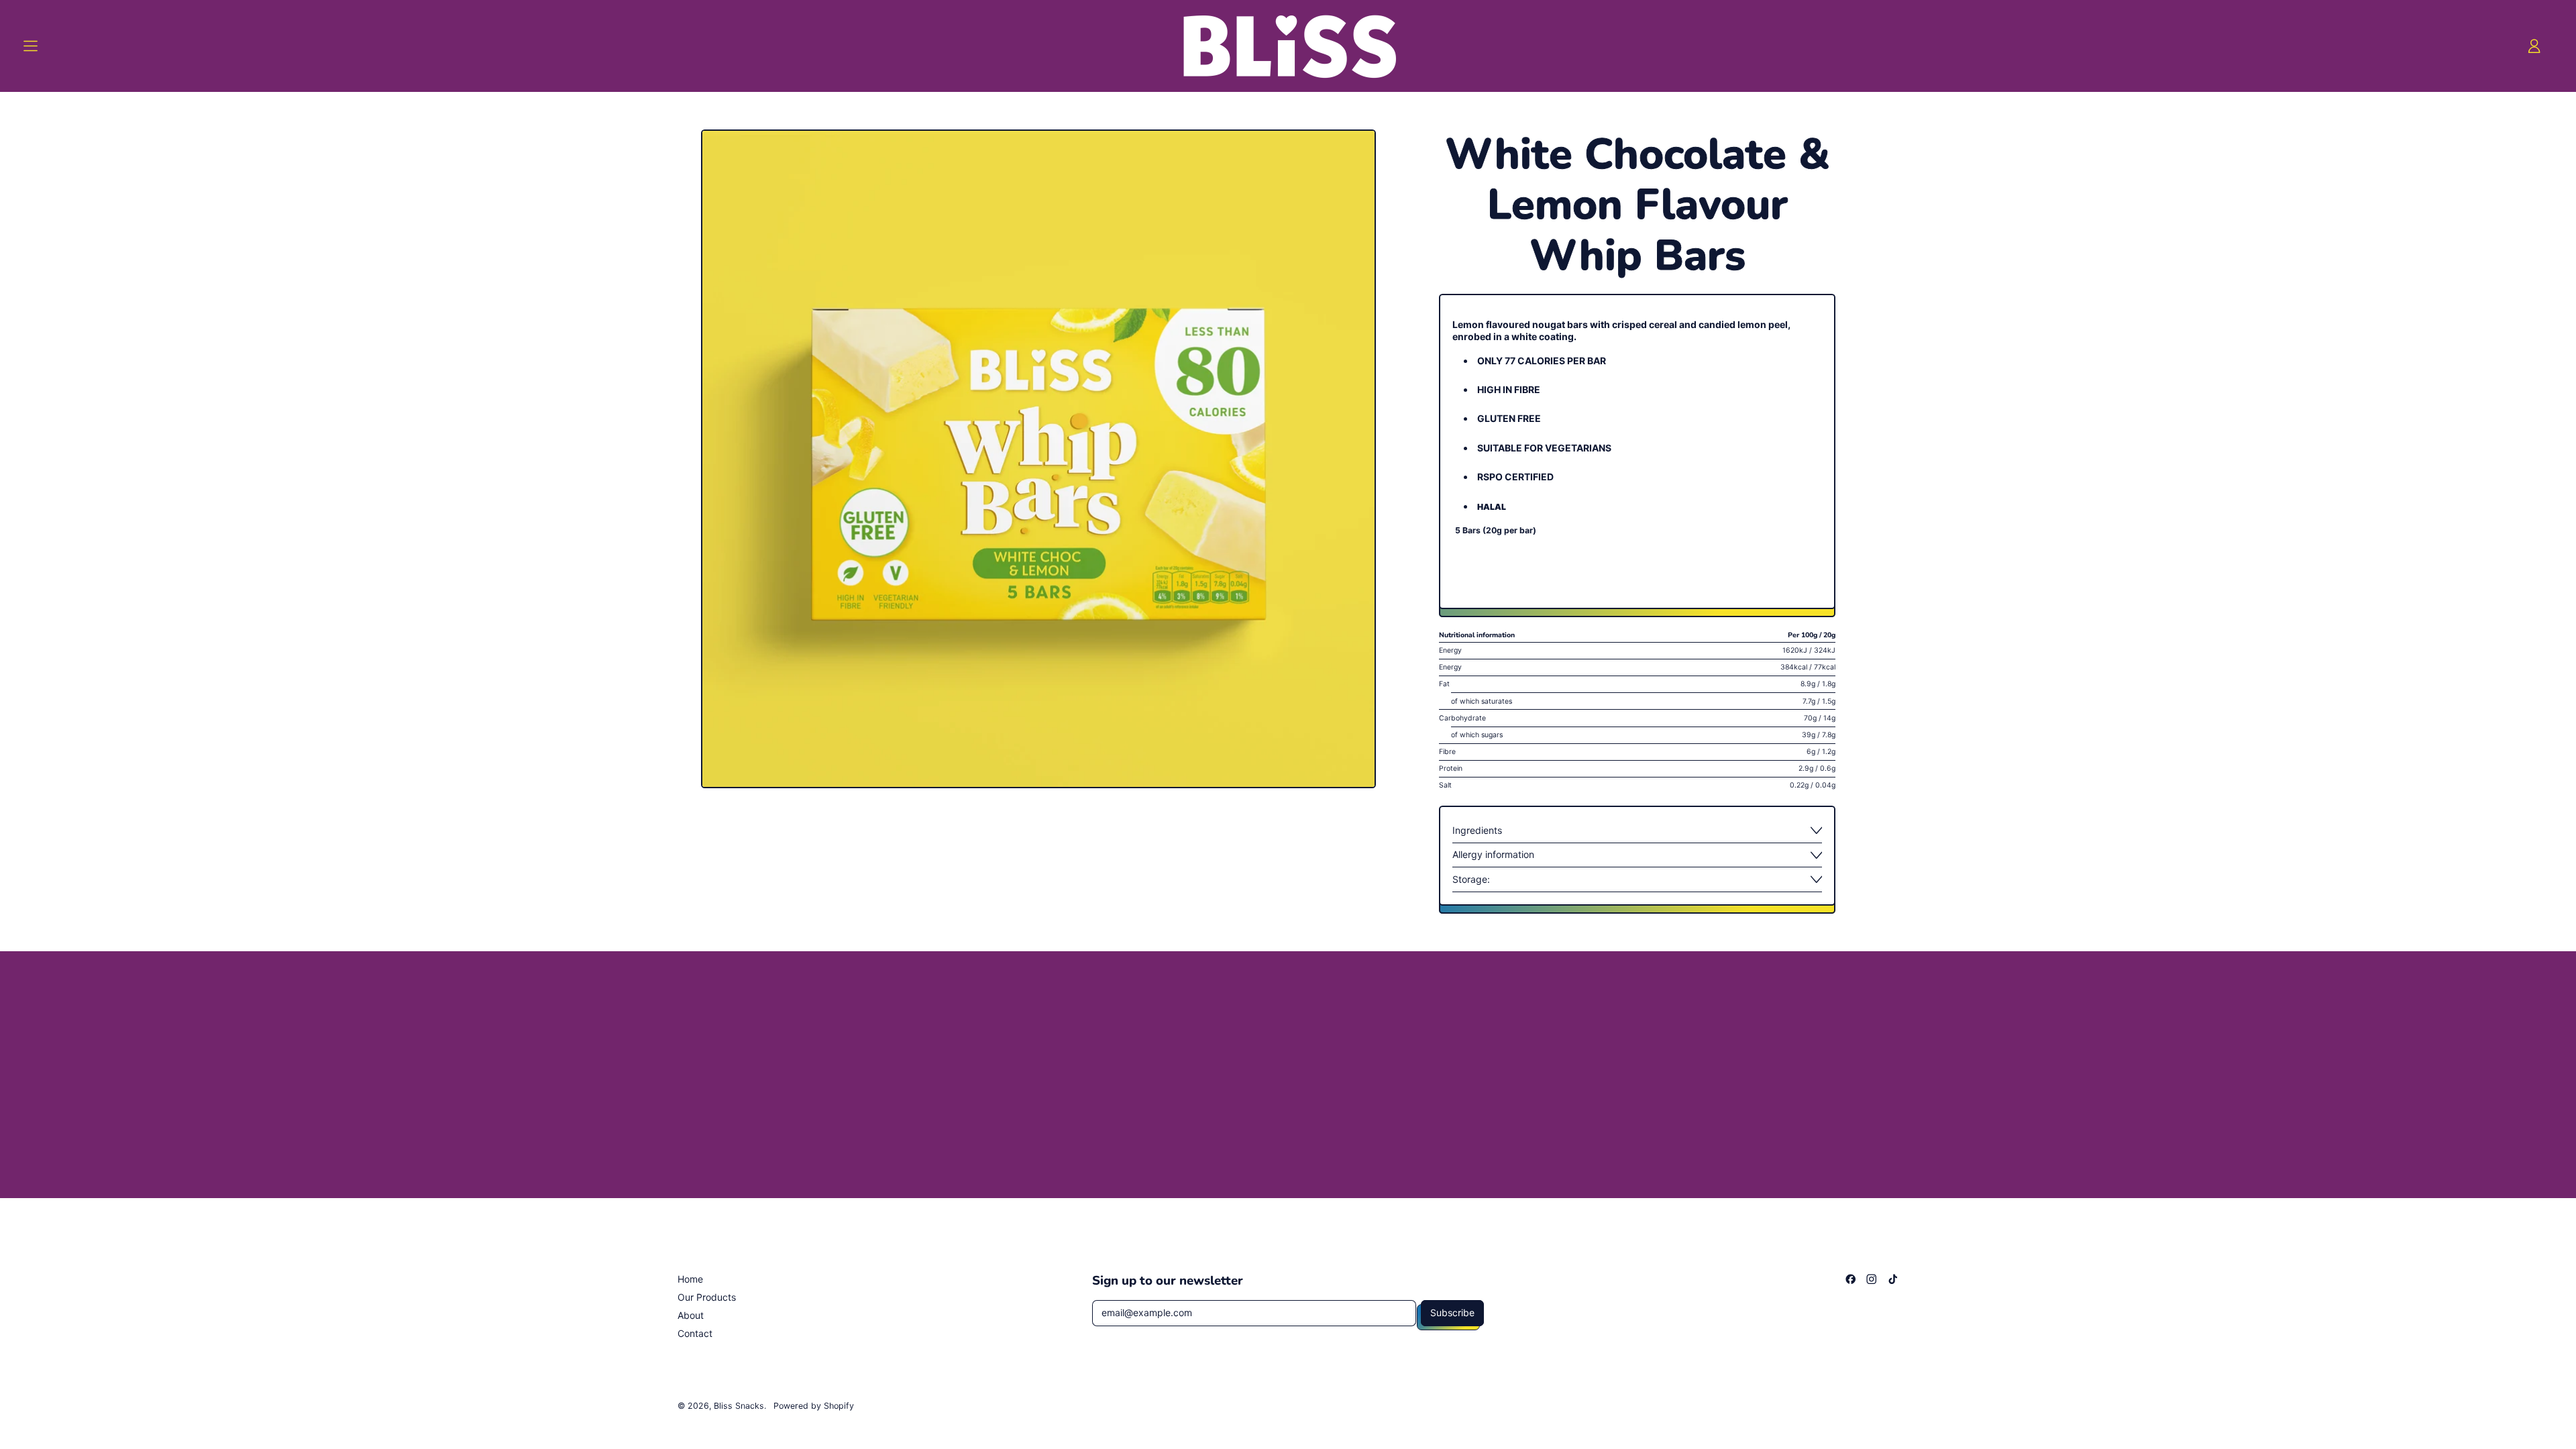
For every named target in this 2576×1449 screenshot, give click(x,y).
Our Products (707, 1297)
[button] (1038, 459)
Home (690, 1279)
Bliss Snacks (739, 1406)
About (691, 1315)
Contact (695, 1333)
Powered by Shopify (814, 1406)
